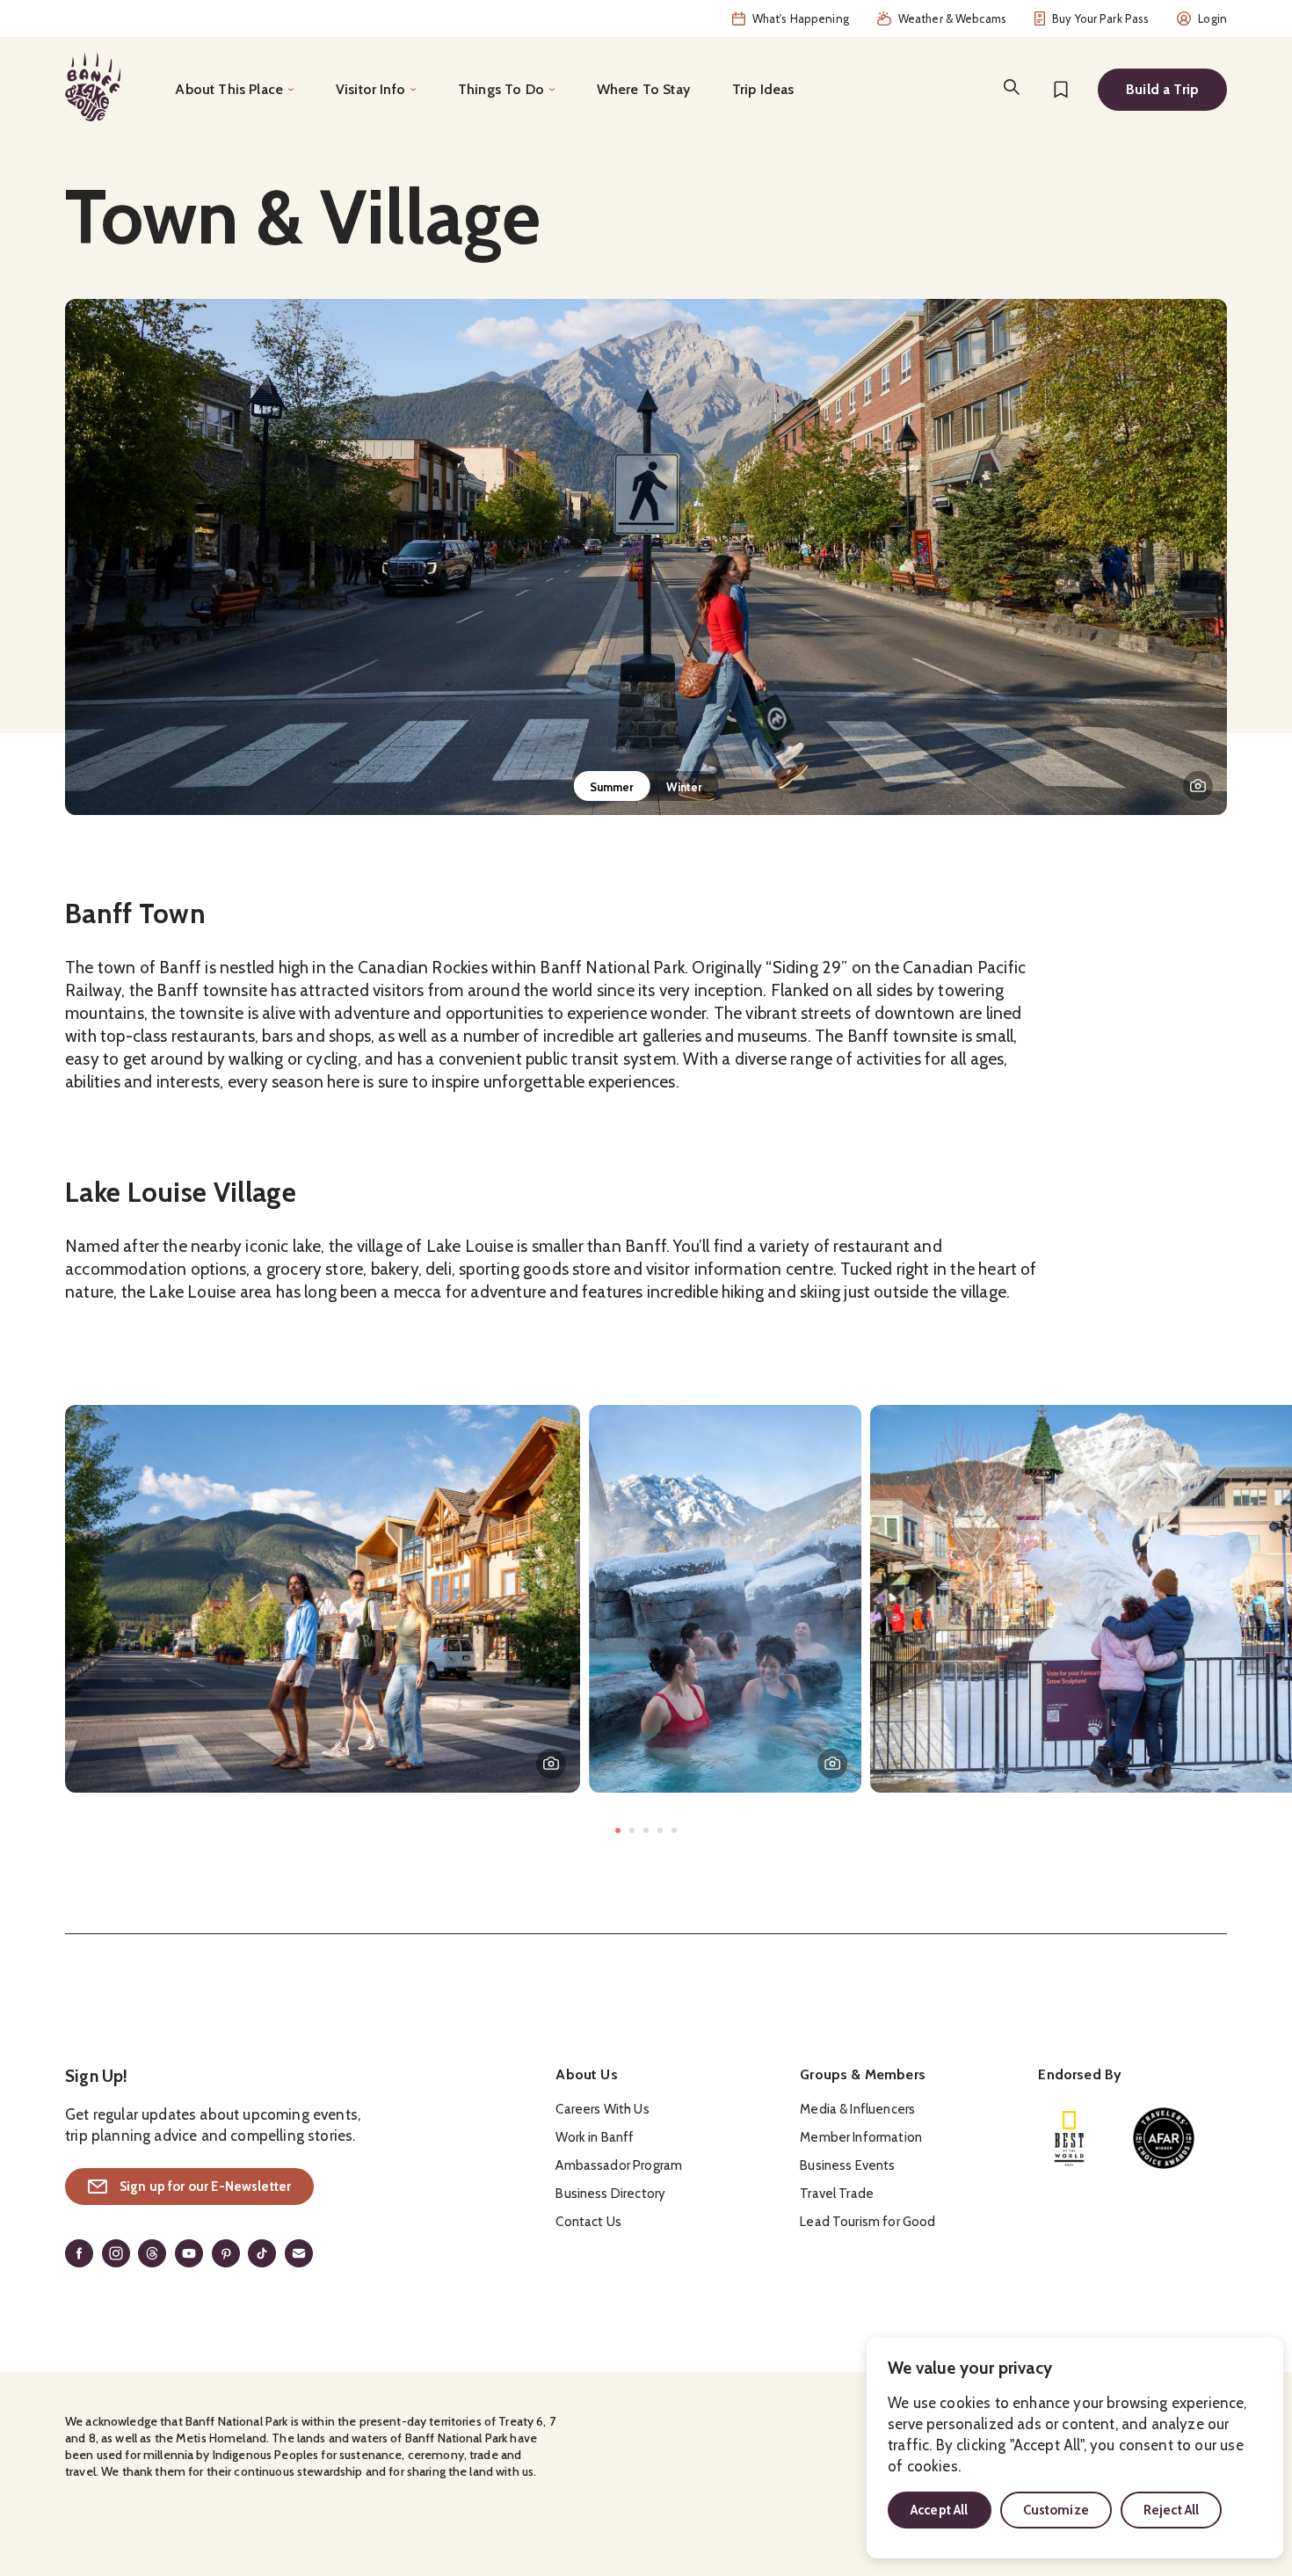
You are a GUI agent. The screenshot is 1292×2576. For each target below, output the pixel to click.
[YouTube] (189, 2253)
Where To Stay (643, 89)
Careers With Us (602, 2109)
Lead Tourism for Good (867, 2222)
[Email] (299, 2253)
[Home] (93, 87)
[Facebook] (79, 2253)
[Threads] (152, 2253)
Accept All (940, 2510)
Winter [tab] (685, 787)
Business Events (847, 2165)
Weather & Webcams (952, 18)
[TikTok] (262, 2253)
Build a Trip (1162, 89)
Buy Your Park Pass (1100, 18)
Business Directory (610, 2194)
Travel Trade (837, 2194)
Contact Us (588, 2222)
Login (1212, 18)
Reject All (1172, 2510)
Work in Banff (595, 2137)
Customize (1056, 2510)
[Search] (1012, 87)
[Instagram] (116, 2253)
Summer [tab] (612, 787)
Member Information (861, 2137)
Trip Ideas (763, 89)
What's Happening (801, 18)
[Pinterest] (226, 2253)
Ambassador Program (619, 2165)
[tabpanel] (646, 557)
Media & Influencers (857, 2109)
